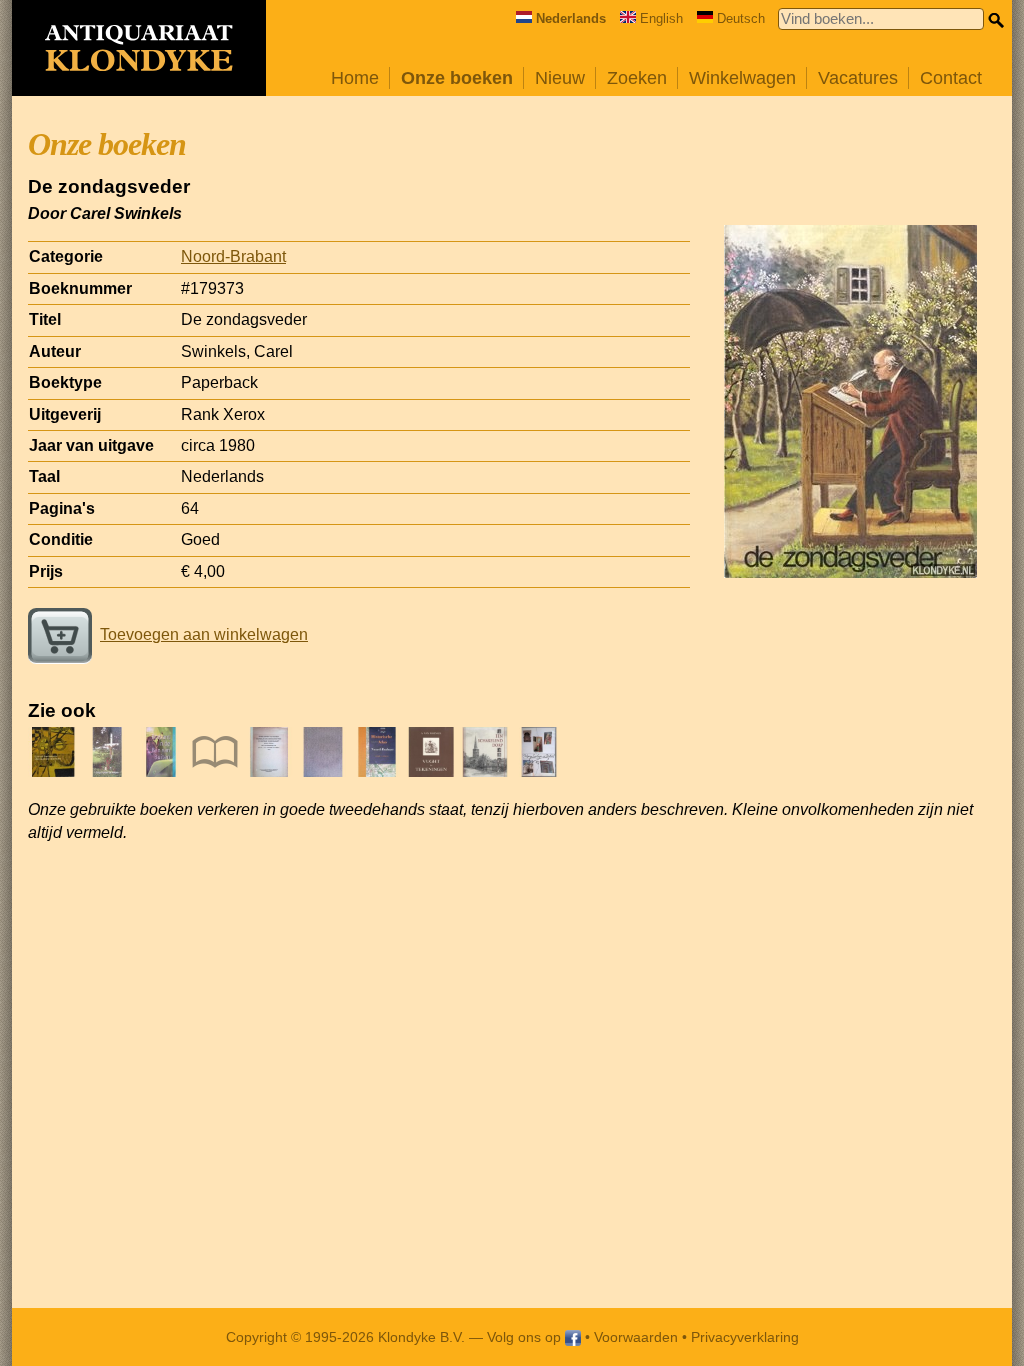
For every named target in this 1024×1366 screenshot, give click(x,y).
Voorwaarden (636, 1337)
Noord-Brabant (233, 256)
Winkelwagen (742, 78)
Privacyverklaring (745, 1337)
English (661, 18)
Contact (951, 78)
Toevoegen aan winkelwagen (204, 634)
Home (355, 78)
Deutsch (741, 18)
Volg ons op (526, 1337)
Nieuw (560, 78)
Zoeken (637, 78)
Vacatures (858, 78)
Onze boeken (457, 78)
